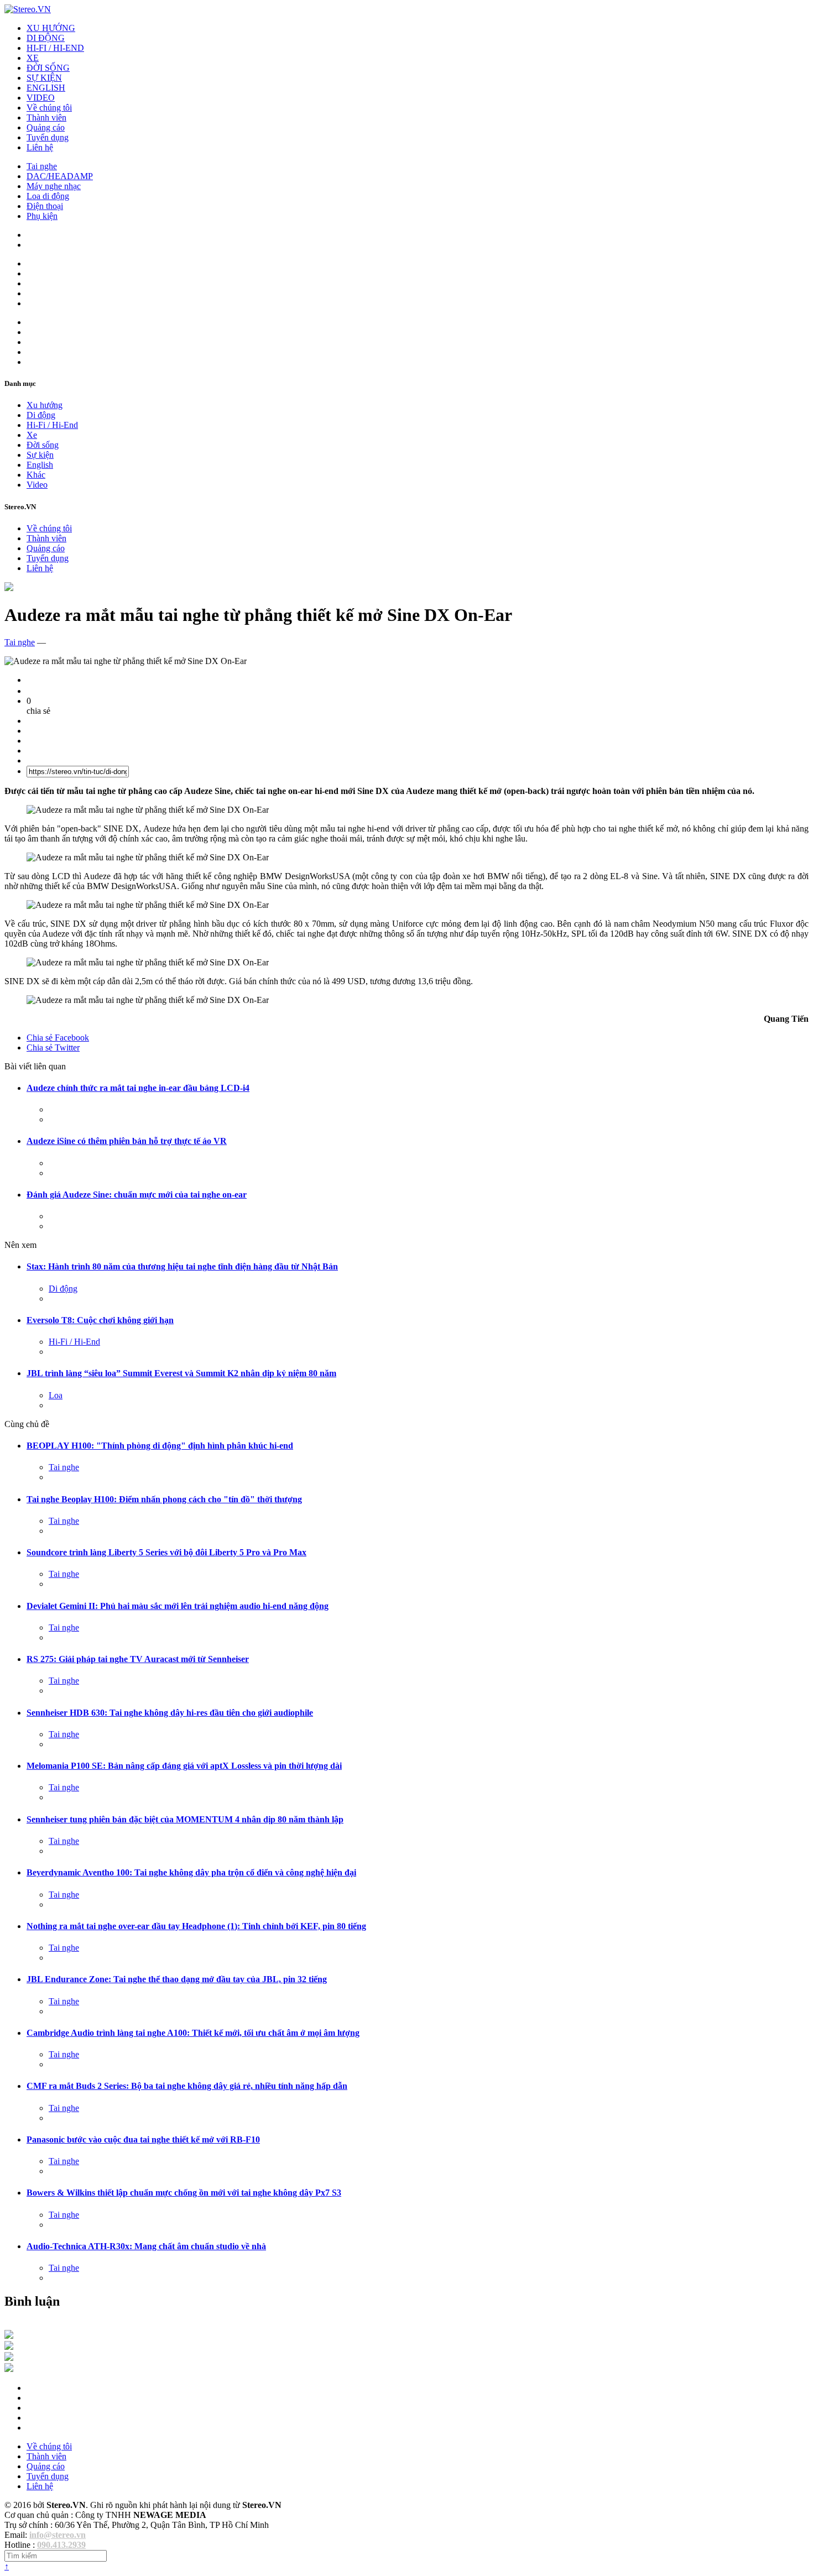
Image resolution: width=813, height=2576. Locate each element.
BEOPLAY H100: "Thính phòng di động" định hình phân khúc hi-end (160, 1446)
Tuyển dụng (48, 137)
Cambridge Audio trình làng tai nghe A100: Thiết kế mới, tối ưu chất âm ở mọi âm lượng (193, 2033)
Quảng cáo (46, 127)
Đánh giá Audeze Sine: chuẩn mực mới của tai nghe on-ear (137, 1195)
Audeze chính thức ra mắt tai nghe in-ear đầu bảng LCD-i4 (138, 1088)
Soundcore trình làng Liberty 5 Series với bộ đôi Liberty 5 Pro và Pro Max (166, 1552)
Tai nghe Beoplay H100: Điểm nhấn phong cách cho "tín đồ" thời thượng (164, 1499)
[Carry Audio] (9, 2347)
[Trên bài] (9, 588)
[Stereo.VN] (28, 9)
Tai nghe (42, 166)
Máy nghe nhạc (54, 186)
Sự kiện (40, 455)
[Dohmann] (9, 2336)
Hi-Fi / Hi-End (52, 425)
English (40, 465)
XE (33, 58)
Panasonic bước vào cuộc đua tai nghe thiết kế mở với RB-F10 (143, 2139)
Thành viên (46, 117)
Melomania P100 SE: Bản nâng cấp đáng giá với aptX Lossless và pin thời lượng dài (184, 1766)
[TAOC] (9, 2369)
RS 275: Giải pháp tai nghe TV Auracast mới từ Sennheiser (138, 1659)
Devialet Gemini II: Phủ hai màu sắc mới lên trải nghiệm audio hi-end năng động (178, 1606)
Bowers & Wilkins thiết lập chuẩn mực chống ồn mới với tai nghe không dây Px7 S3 (184, 2193)
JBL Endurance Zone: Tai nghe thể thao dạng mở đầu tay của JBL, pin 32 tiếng (177, 1979)
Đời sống (43, 445)
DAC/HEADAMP (60, 176)
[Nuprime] (9, 2358)
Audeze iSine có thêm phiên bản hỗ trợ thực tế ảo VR (127, 1141)
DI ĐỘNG (46, 38)
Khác (36, 475)
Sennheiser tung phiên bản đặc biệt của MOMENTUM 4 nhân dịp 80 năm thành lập (185, 1819)
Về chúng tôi (49, 108)
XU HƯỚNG (51, 28)
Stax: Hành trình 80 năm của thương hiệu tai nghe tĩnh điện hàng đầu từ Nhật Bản (182, 1266)
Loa (56, 1395)
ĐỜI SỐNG (48, 68)
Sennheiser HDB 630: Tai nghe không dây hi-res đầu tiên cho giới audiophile (170, 1713)
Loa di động (48, 196)
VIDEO (41, 98)
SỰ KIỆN (44, 78)
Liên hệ (40, 147)
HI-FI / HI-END (55, 48)
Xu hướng (45, 405)
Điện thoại (45, 206)
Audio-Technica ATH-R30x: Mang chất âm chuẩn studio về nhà (146, 2246)
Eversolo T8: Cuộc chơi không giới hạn (100, 1320)
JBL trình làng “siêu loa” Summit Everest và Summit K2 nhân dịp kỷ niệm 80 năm (181, 1373)
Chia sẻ (58, 1038)
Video (37, 485)
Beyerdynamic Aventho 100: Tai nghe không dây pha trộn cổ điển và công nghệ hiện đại (191, 1872)
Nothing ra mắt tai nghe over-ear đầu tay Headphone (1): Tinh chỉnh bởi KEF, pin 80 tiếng (196, 1926)
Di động (41, 415)
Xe (32, 435)
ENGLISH (46, 88)
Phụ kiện (42, 216)
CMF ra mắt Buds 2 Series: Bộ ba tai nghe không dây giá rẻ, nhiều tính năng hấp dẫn (187, 2086)
